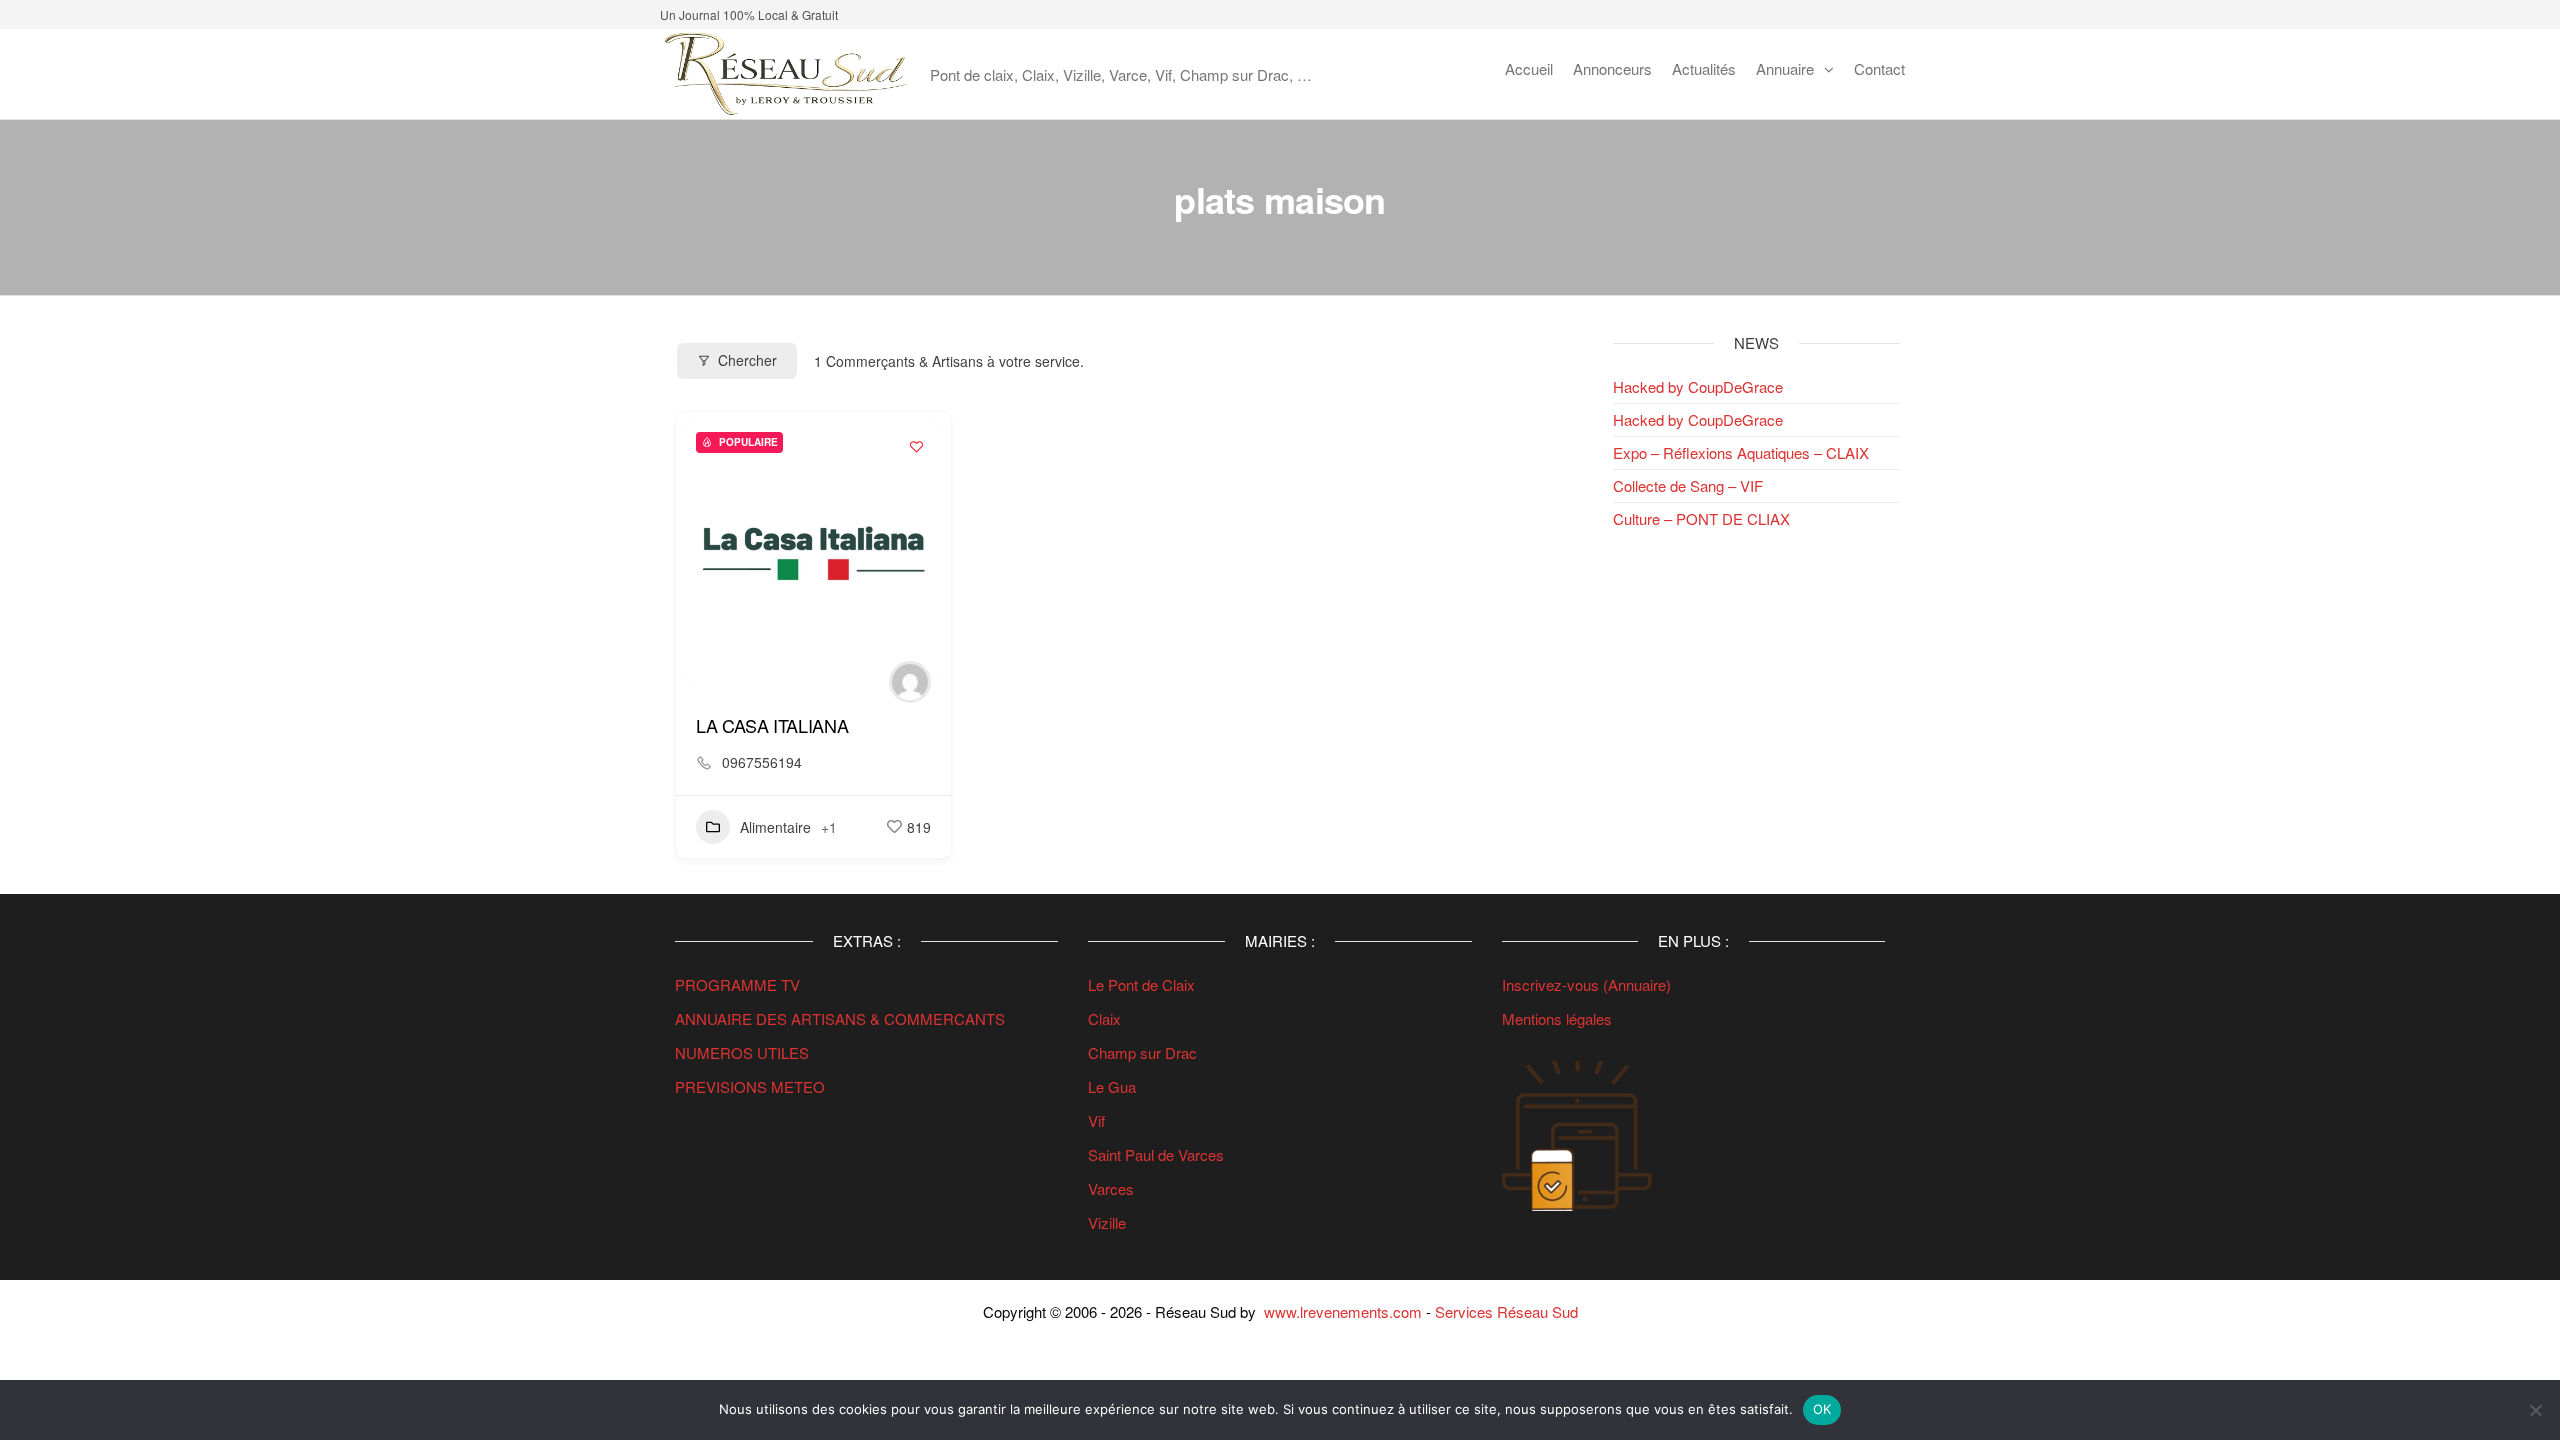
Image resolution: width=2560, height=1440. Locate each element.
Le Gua (1114, 1086)
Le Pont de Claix (1141, 984)
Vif (1096, 1120)
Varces (1111, 1188)
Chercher (747, 360)
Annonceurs (1612, 68)
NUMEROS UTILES (742, 1052)
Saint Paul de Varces (1156, 1154)
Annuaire (1785, 68)
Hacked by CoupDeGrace (1698, 386)
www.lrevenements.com (1343, 1311)
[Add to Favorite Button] (916, 447)
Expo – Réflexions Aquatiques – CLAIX (1741, 452)
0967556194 (762, 762)
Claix (1104, 1018)
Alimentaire (775, 827)
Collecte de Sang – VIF (1688, 485)
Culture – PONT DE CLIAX (1701, 518)
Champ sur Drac (1142, 1052)
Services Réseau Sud (1506, 1311)
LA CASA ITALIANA (772, 725)
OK (1822, 1409)
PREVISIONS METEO (750, 1086)
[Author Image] (910, 682)
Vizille (1107, 1222)
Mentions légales (1557, 1018)
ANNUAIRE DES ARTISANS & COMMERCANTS (840, 1018)
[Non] (2535, 1410)
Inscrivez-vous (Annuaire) (1586, 984)
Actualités (1704, 68)
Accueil (1529, 68)
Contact (1879, 68)
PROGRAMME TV (737, 984)
